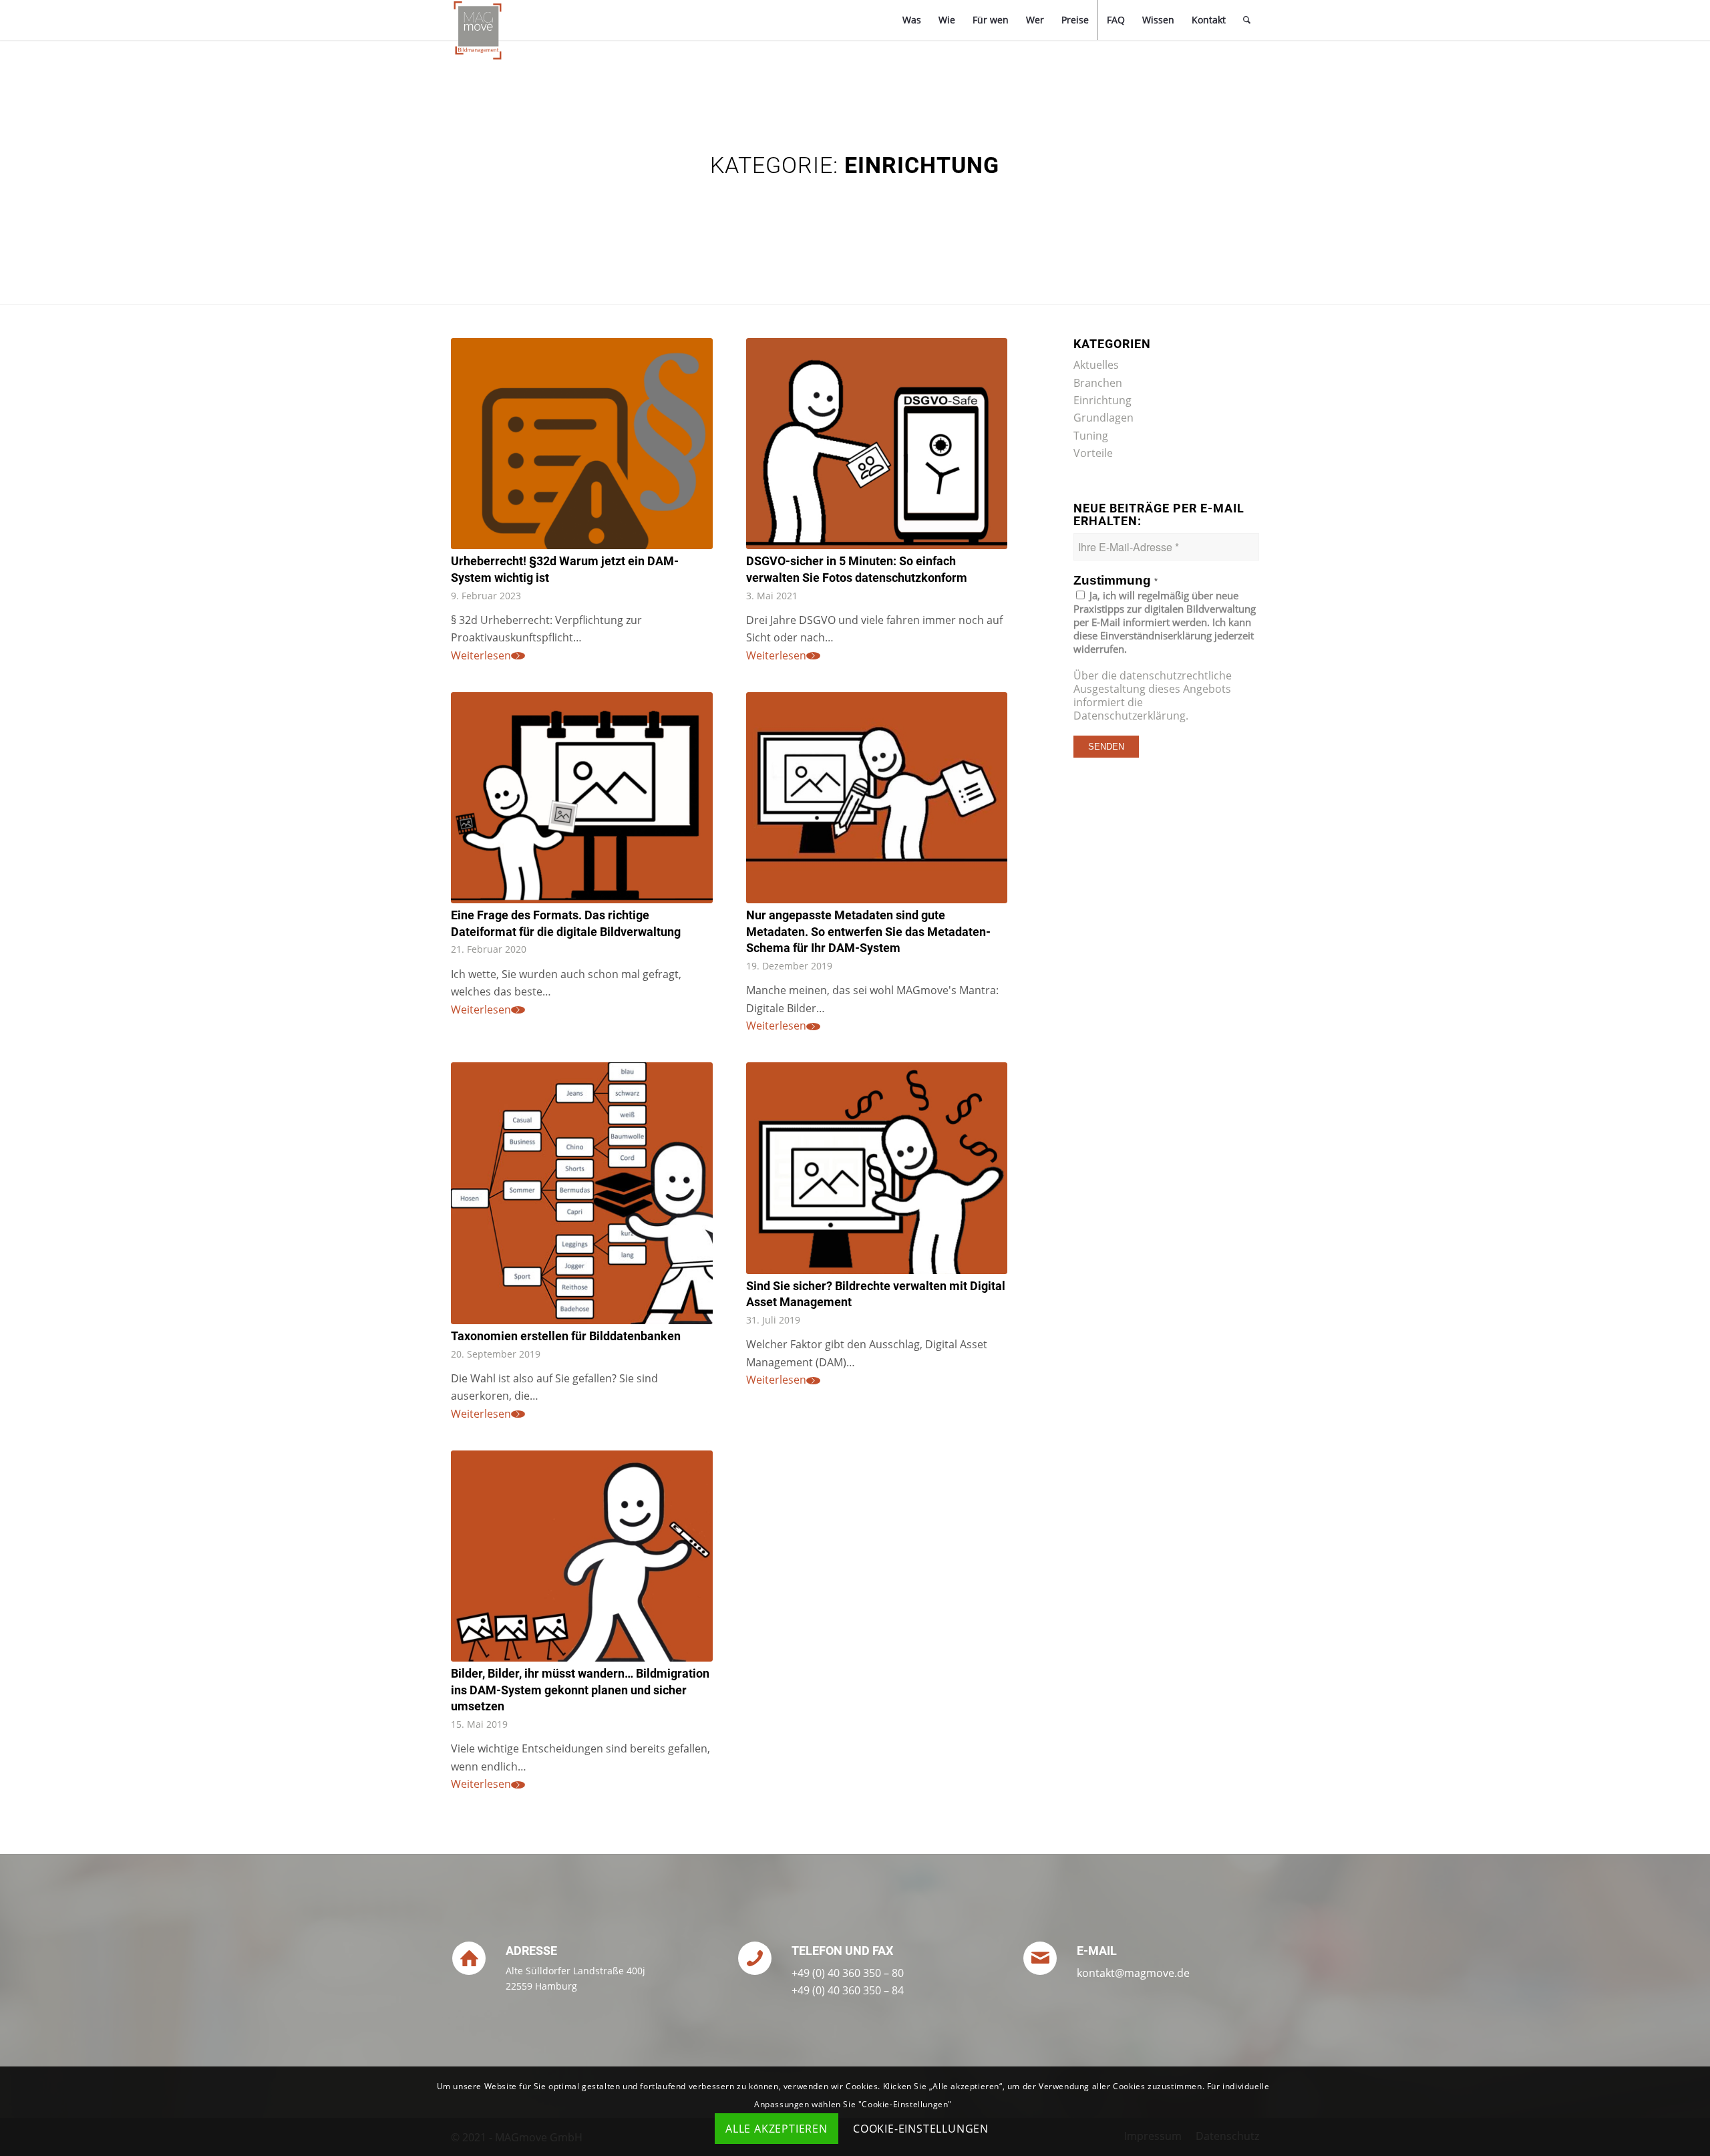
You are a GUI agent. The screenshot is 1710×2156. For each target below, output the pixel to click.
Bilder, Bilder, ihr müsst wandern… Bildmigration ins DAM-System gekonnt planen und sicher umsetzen (580, 1690)
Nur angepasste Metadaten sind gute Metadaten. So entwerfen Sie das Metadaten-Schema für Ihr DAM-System (868, 932)
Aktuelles (1096, 365)
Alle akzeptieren (777, 2129)
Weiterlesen (481, 655)
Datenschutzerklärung (1130, 716)
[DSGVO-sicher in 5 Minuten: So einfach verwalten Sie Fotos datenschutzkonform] (877, 444)
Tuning (1091, 436)
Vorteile (1093, 453)
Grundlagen (1103, 418)
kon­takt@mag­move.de (1133, 1973)
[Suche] (1247, 20)
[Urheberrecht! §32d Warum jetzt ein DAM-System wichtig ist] (582, 444)
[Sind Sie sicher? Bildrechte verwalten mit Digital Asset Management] (877, 1168)
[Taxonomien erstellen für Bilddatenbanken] (582, 1193)
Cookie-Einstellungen (921, 2129)
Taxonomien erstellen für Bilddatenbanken (566, 1336)
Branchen (1098, 383)
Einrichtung (1102, 400)
